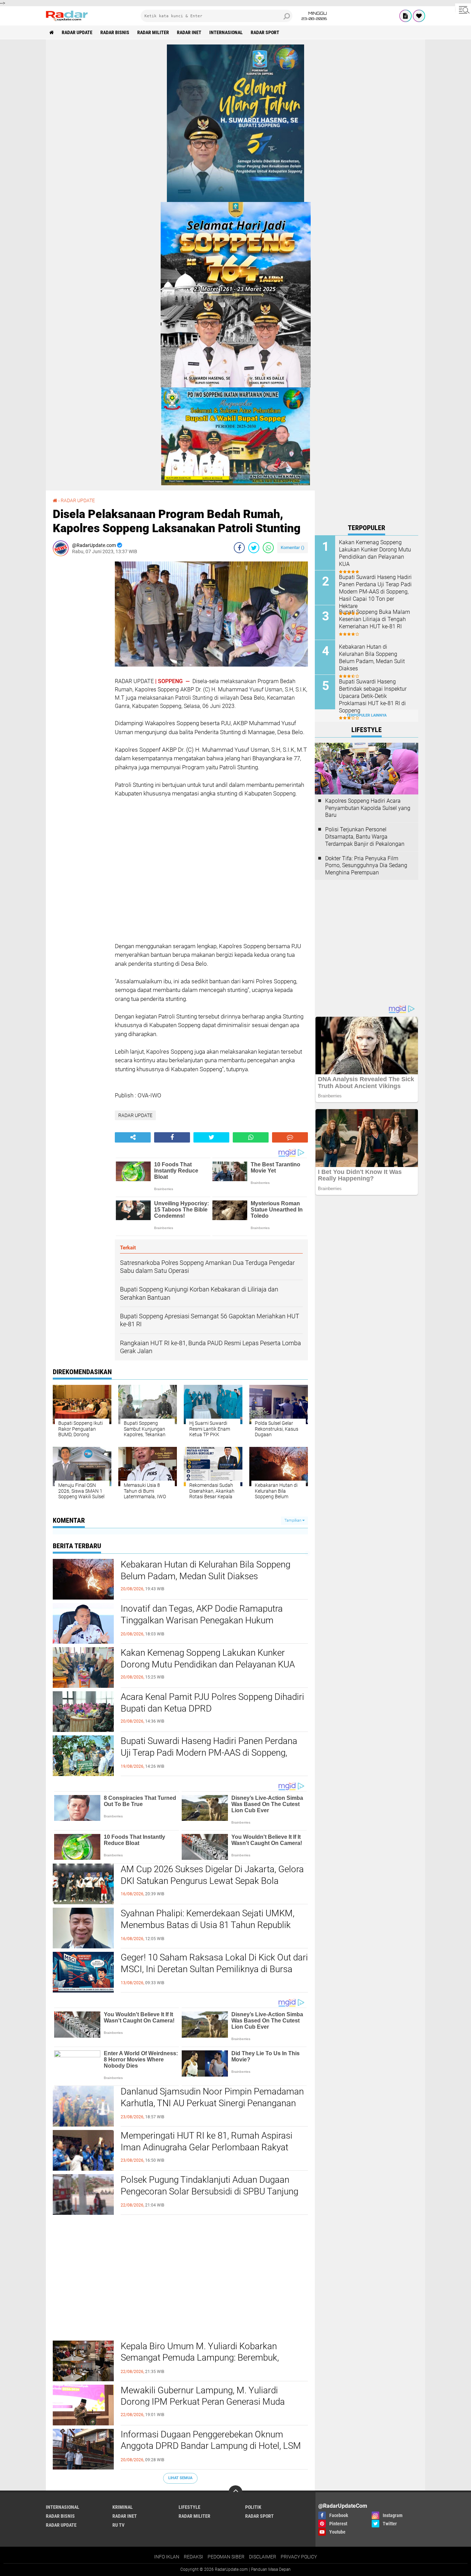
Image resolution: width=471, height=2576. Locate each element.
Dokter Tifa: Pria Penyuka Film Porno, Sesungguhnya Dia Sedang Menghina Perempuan (366, 866)
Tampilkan (293, 1520)
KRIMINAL (123, 2507)
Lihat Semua (180, 2478)
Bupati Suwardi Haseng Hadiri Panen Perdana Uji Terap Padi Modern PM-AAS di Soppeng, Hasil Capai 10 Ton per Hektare (209, 1753)
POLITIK (253, 2507)
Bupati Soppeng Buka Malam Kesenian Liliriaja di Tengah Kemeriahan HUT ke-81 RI (374, 619)
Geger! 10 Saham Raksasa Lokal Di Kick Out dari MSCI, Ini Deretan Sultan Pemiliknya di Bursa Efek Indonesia (214, 1969)
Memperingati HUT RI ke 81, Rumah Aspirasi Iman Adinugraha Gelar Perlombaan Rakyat (207, 2141)
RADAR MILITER (153, 32)
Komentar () (293, 547)
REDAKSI (193, 2557)
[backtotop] (235, 2492)
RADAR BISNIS (115, 32)
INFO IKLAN (167, 2557)
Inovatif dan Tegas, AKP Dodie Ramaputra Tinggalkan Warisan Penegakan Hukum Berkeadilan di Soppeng (202, 1620)
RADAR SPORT (265, 32)
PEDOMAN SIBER (226, 2557)
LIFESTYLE (189, 2507)
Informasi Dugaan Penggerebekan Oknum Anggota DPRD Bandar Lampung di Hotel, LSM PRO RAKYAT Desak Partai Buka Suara (211, 2446)
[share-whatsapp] (268, 548)
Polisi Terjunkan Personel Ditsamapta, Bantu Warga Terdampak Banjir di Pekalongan (365, 837)
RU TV (118, 2525)
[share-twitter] (254, 548)
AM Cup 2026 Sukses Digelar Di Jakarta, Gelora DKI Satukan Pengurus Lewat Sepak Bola (212, 1875)
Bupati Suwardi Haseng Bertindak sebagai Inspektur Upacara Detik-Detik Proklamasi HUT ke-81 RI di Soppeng (373, 696)
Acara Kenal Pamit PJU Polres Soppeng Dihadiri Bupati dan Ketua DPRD (212, 1703)
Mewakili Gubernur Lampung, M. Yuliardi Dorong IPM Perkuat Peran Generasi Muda (203, 2396)
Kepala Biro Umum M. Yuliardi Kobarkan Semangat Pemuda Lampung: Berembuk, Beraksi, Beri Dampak (200, 2358)
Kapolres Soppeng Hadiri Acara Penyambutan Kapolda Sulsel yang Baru (368, 808)
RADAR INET (189, 32)
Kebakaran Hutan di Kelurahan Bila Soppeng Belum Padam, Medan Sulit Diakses (206, 1570)
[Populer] (419, 16)
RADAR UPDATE (77, 32)
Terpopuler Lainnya (367, 715)
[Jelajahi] (463, 10)
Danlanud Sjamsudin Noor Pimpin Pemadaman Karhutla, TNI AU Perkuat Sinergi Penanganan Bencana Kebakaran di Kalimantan (212, 2103)
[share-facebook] (239, 548)
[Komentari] (290, 1137)
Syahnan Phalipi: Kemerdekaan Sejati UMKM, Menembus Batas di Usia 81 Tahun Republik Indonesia (208, 1925)
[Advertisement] (80, 665)
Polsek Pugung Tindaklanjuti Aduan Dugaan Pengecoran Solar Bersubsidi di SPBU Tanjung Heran (209, 2191)
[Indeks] (405, 16)
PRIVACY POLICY (299, 2557)
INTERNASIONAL (226, 32)
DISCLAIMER (263, 2557)
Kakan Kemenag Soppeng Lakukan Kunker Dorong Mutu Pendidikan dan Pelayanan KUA (208, 1659)
